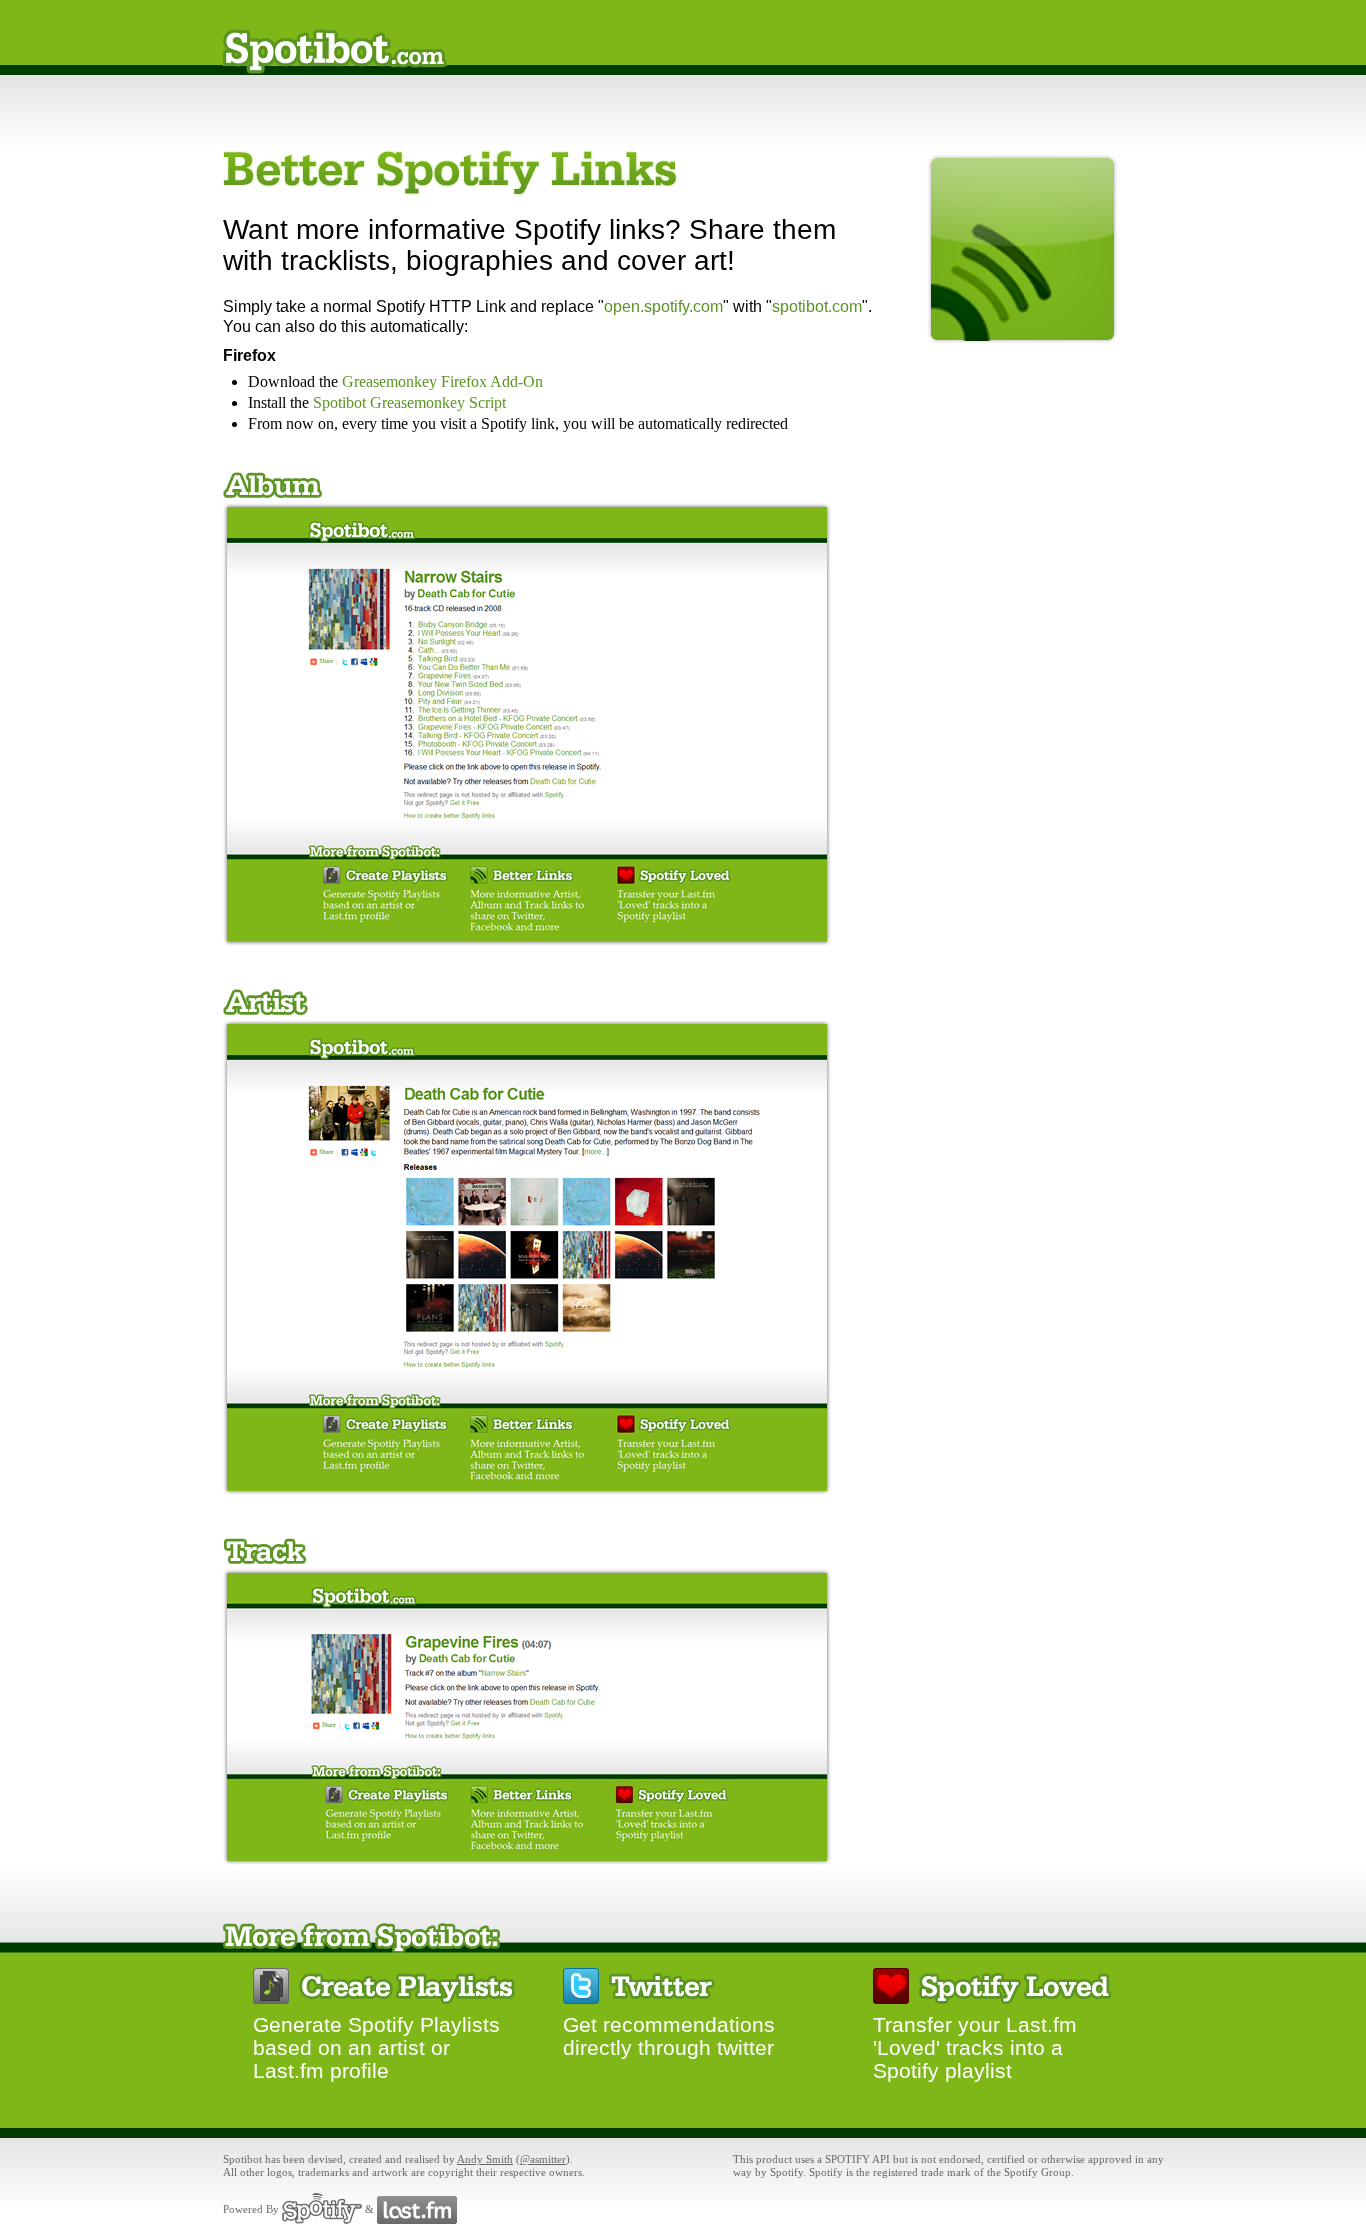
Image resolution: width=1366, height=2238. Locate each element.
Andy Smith (485, 2159)
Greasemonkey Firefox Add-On (442, 381)
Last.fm (417, 2208)
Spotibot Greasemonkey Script (409, 402)
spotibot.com (817, 306)
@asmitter (543, 2159)
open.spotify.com (663, 306)
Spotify (322, 2208)
